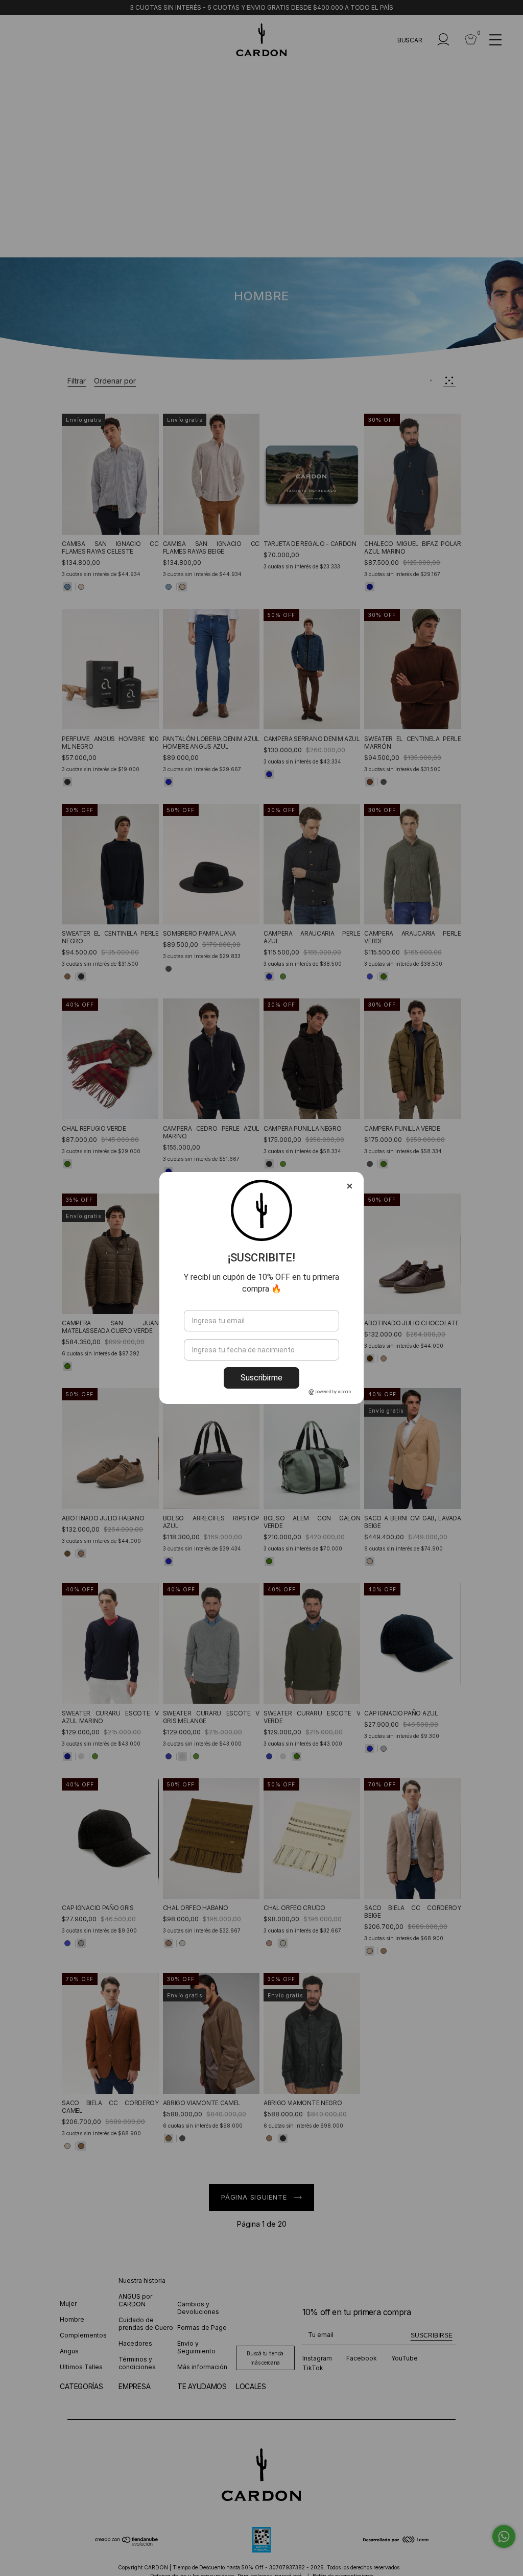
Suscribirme (261, 1378)
